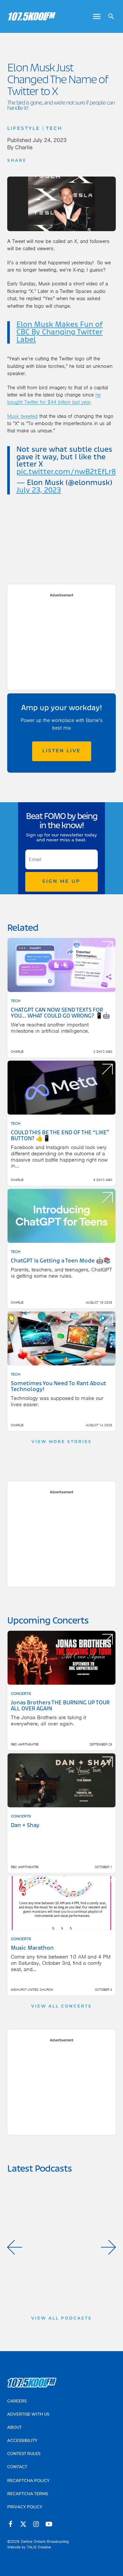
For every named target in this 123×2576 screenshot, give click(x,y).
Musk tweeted (22, 416)
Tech (54, 129)
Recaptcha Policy (28, 2481)
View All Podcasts (61, 2319)
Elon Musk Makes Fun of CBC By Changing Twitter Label (60, 332)
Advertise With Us (28, 2415)
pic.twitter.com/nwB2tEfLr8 (66, 472)
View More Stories (62, 1442)
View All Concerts (61, 2007)
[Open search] (109, 16)
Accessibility (22, 2441)
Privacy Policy (25, 2507)
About (14, 2428)
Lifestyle (24, 129)
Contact (17, 2467)
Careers (17, 2401)
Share (17, 161)
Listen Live (61, 751)
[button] (15, 2247)
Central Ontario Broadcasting (45, 2541)
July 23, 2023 (39, 491)
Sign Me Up (61, 882)
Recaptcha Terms (28, 2494)
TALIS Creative (39, 2547)
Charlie (24, 147)
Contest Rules (24, 2454)
